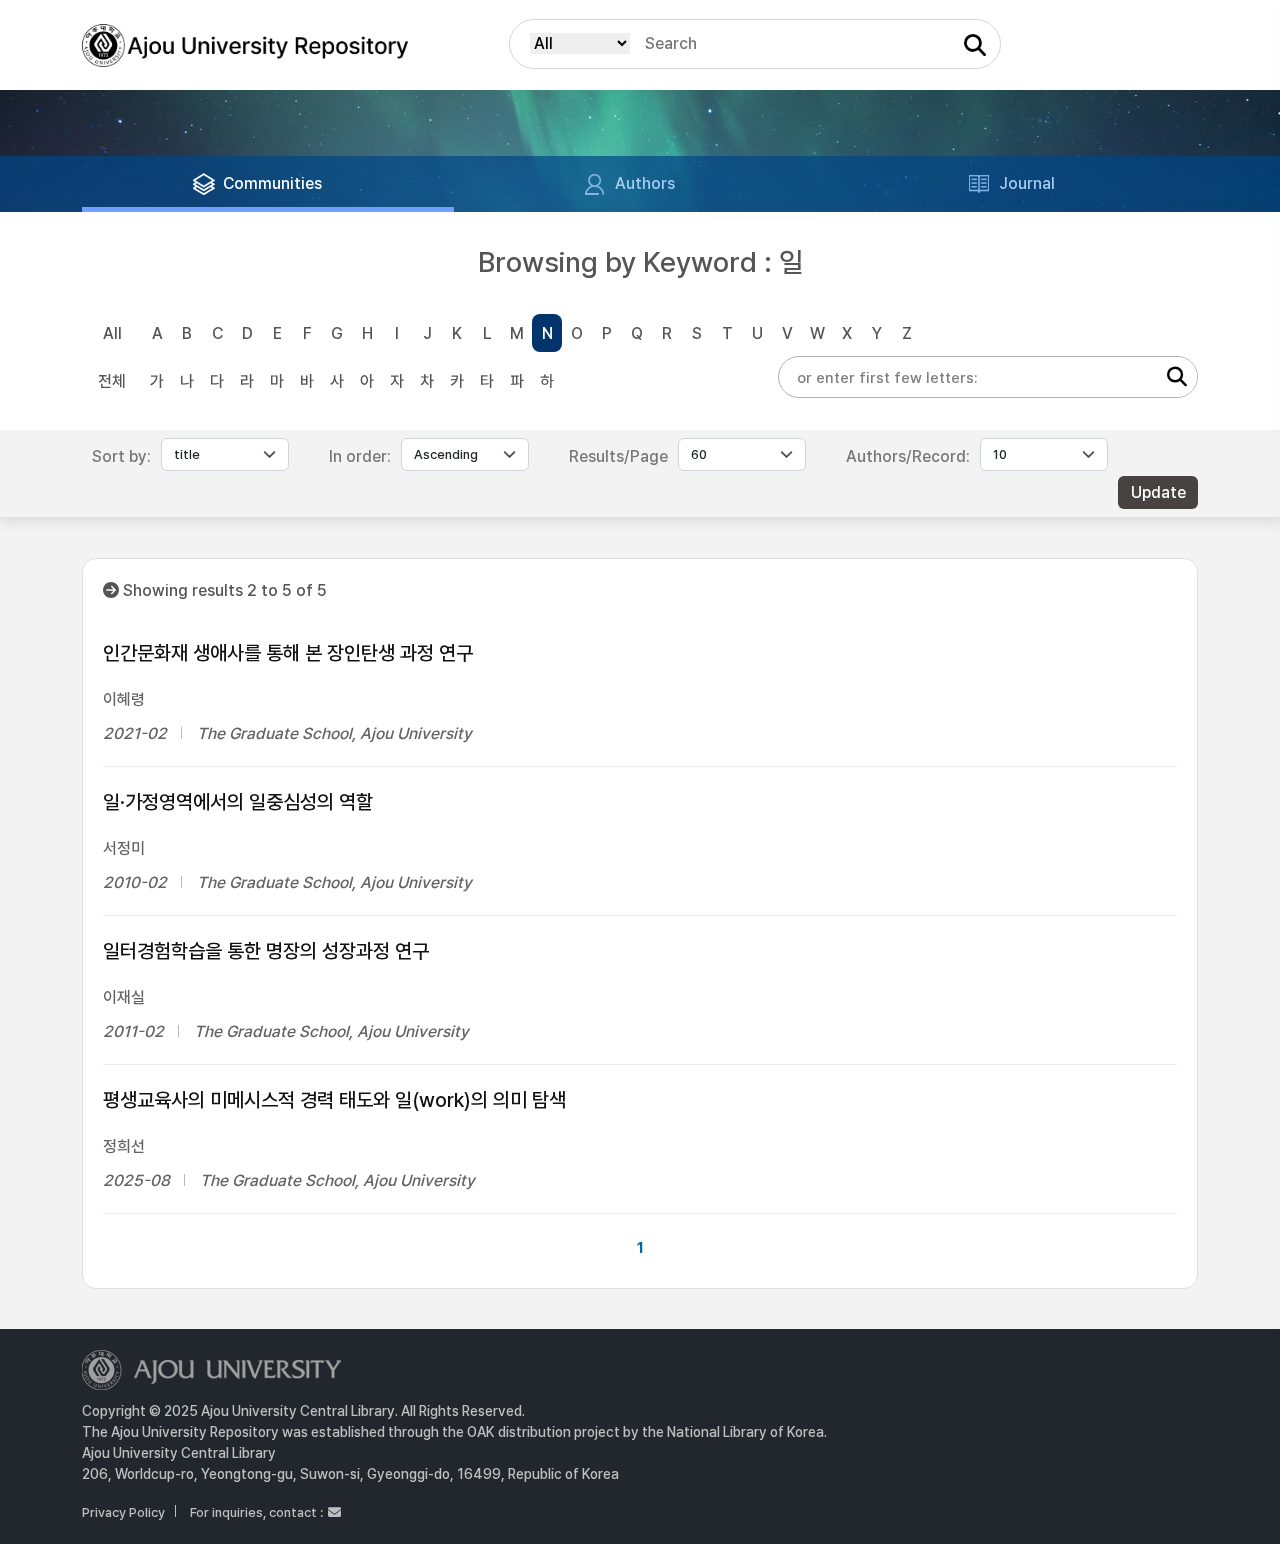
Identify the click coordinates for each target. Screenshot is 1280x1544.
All (112, 333)
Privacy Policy (123, 1512)
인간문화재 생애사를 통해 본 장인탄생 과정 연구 (288, 653)
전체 (112, 381)
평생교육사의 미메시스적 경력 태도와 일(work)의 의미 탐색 (334, 1100)
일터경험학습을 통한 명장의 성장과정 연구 (266, 951)
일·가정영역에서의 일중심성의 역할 (238, 802)
